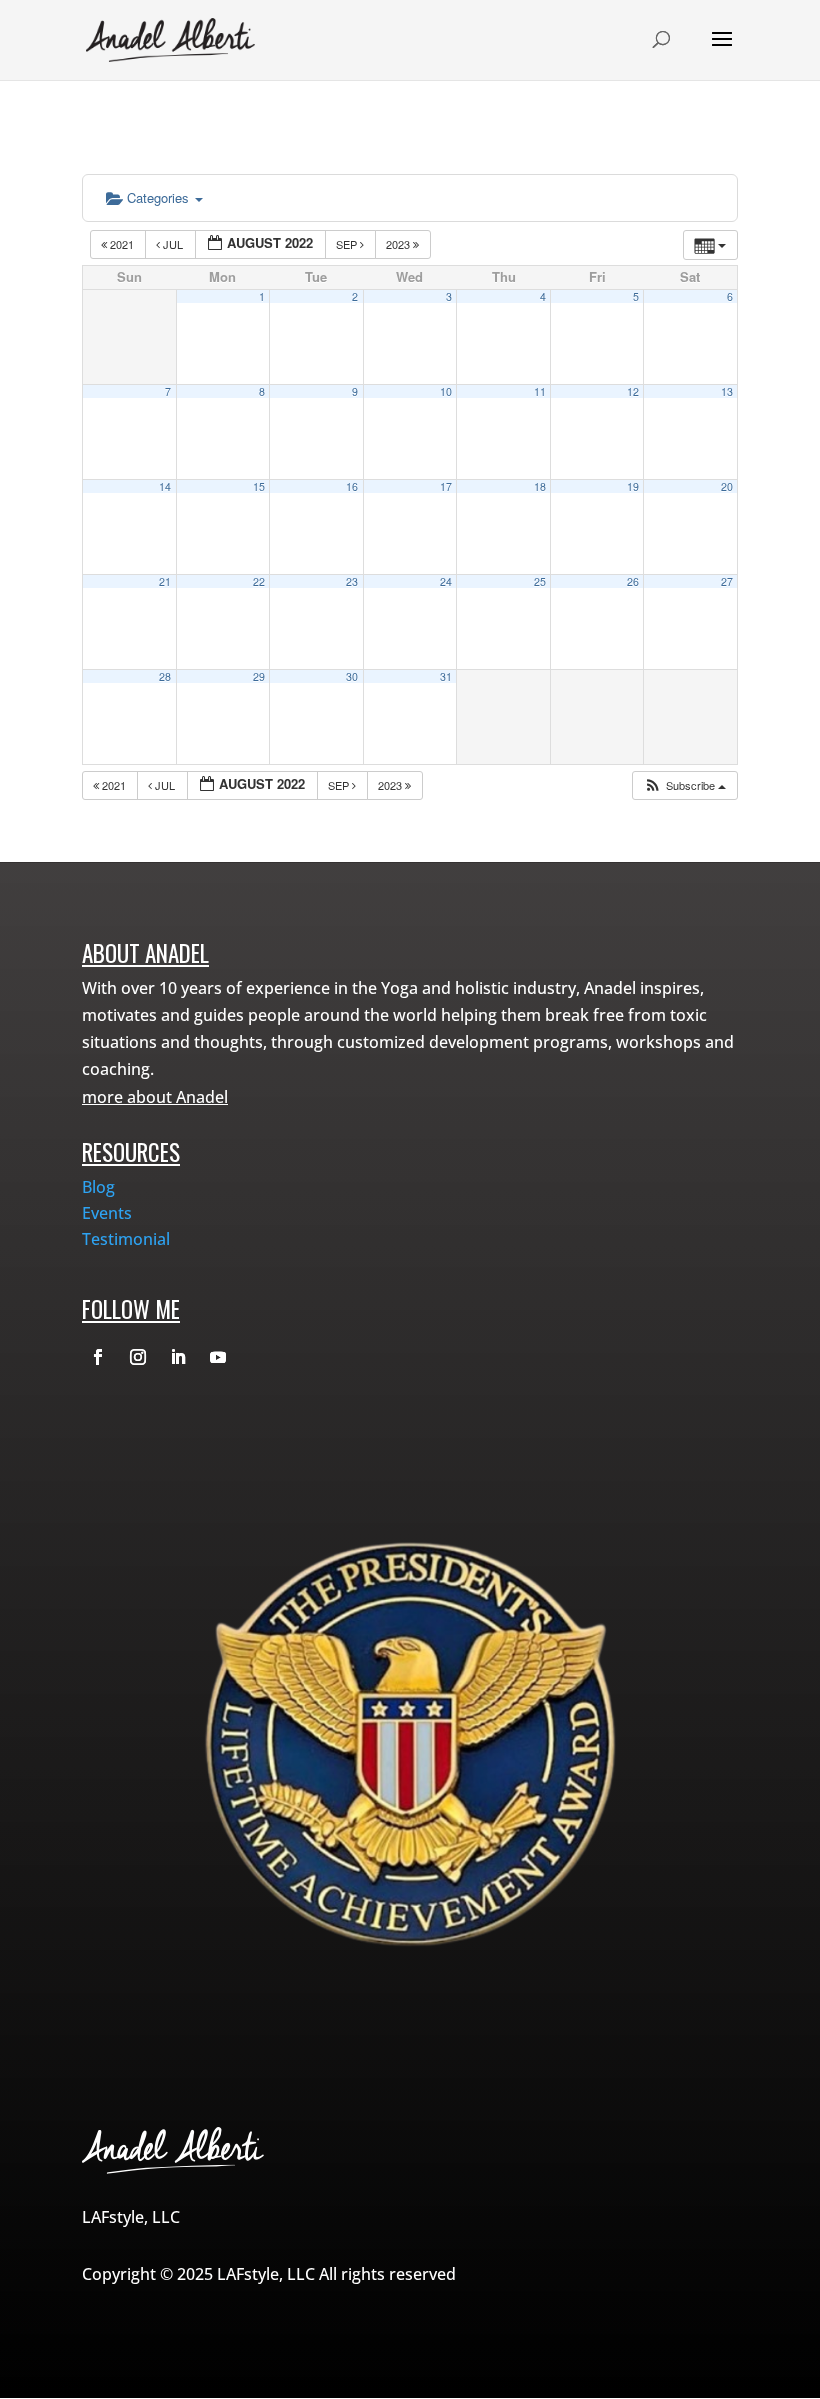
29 (259, 676)
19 (633, 486)
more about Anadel (155, 1097)
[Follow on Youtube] (218, 1357)
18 (540, 486)
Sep (348, 244)
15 (259, 486)
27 (727, 581)
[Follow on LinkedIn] (178, 1357)
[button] (684, 785)
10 (446, 391)
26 (633, 581)
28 (165, 676)
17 (446, 486)
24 (446, 581)
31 (446, 676)
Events (107, 1213)
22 (259, 581)
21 (165, 581)
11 (540, 391)
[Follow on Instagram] (138, 1357)
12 (633, 391)
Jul (173, 244)
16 (352, 486)
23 (352, 581)
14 (165, 486)
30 (352, 676)
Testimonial (126, 1239)
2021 (122, 244)
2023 (399, 244)
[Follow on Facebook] (98, 1357)
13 (727, 391)
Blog (98, 1187)
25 (540, 581)
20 (727, 486)
